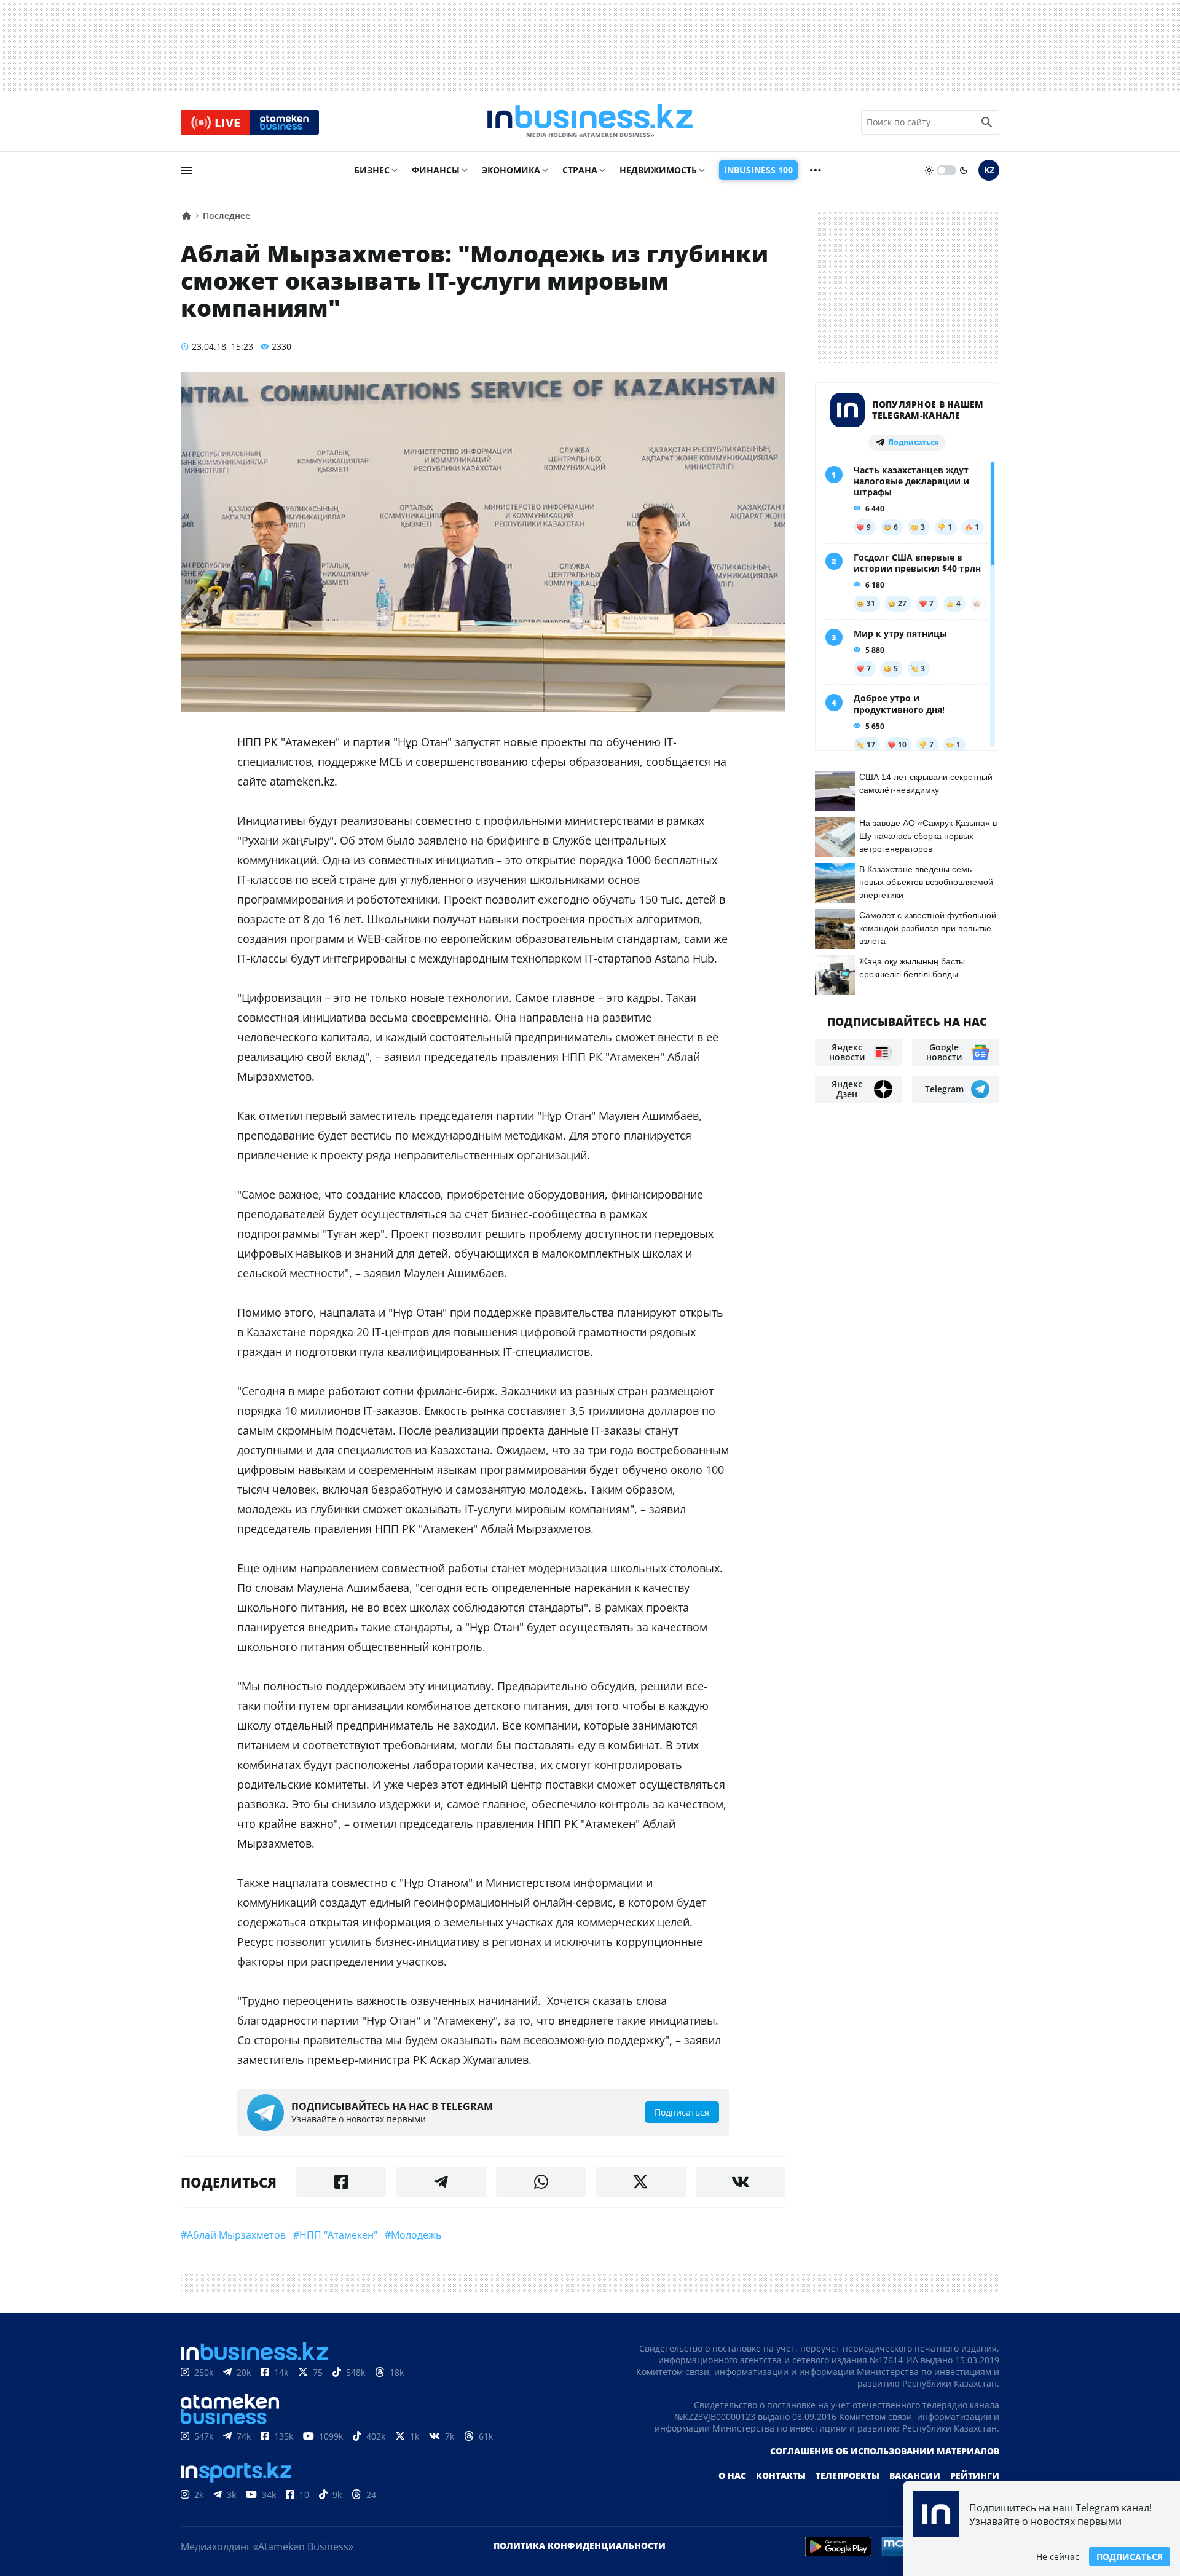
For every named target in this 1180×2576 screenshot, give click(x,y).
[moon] (964, 170)
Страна (580, 170)
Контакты (781, 2476)
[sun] (929, 170)
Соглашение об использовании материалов (885, 2451)
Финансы (436, 170)
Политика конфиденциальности (580, 2546)
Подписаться (1130, 2557)
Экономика (511, 170)
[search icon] (987, 122)
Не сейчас (1058, 2557)
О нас (732, 2476)
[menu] (186, 170)
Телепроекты (848, 2476)
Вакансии (915, 2476)
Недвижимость (658, 170)
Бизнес (372, 170)
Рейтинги (975, 2476)
